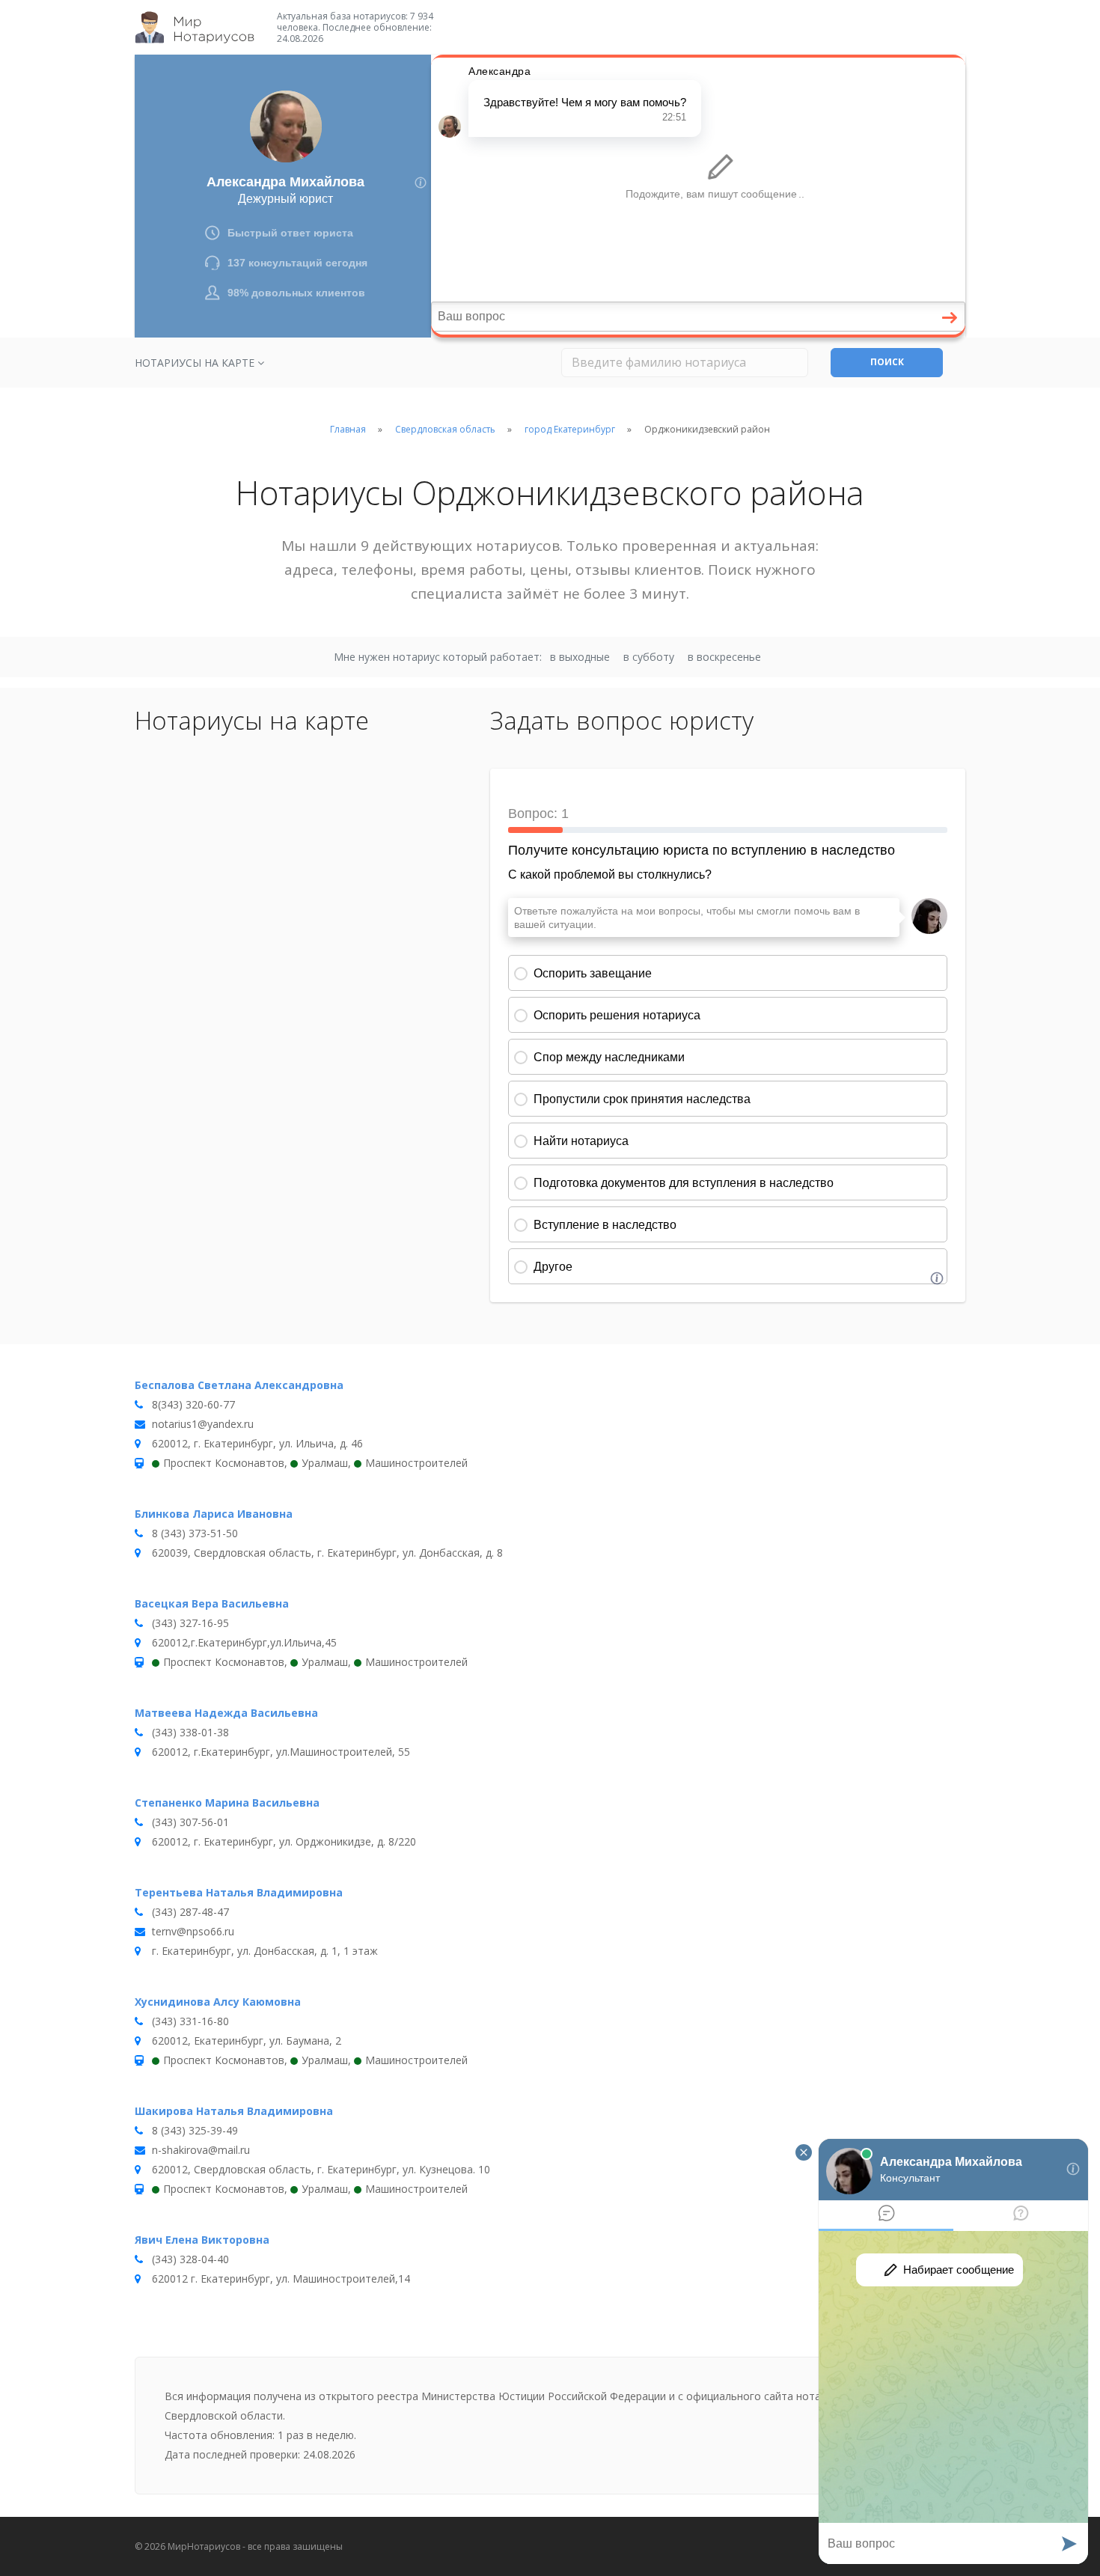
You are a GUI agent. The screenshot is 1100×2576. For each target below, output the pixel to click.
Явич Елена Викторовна (202, 2240)
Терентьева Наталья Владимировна (239, 1892)
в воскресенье (724, 657)
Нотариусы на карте (196, 363)
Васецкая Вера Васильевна (212, 1603)
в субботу (649, 657)
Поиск (887, 362)
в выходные (580, 657)
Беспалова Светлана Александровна (239, 1385)
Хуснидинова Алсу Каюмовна (218, 2002)
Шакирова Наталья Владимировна (234, 2111)
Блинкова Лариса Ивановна (214, 1514)
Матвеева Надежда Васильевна (226, 1713)
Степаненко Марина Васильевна (227, 1803)
